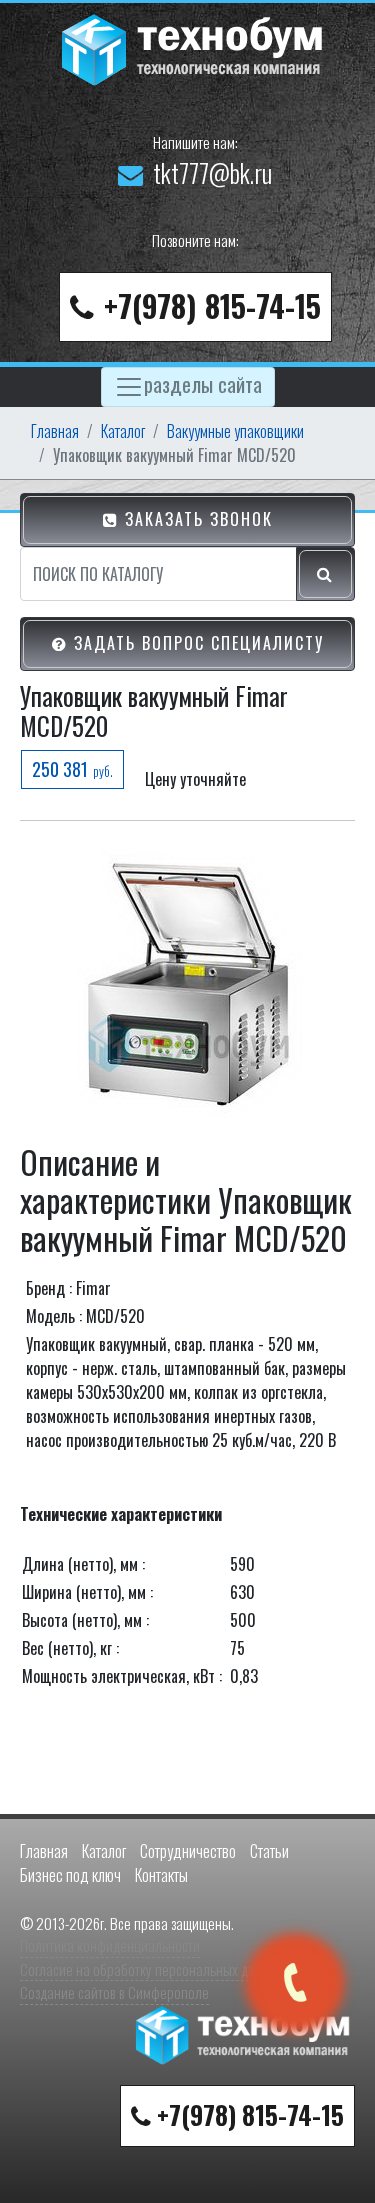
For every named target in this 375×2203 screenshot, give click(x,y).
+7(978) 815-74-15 (212, 305)
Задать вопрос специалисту (196, 643)
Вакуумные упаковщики (235, 431)
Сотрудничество (188, 1851)
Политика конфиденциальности (110, 1945)
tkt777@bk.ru (212, 172)
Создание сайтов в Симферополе (114, 1992)
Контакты (161, 1875)
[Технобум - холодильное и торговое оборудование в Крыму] (195, 47)
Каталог (123, 431)
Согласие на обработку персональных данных (152, 1969)
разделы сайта (203, 383)
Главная (55, 431)
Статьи (269, 1851)
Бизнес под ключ (70, 1875)
